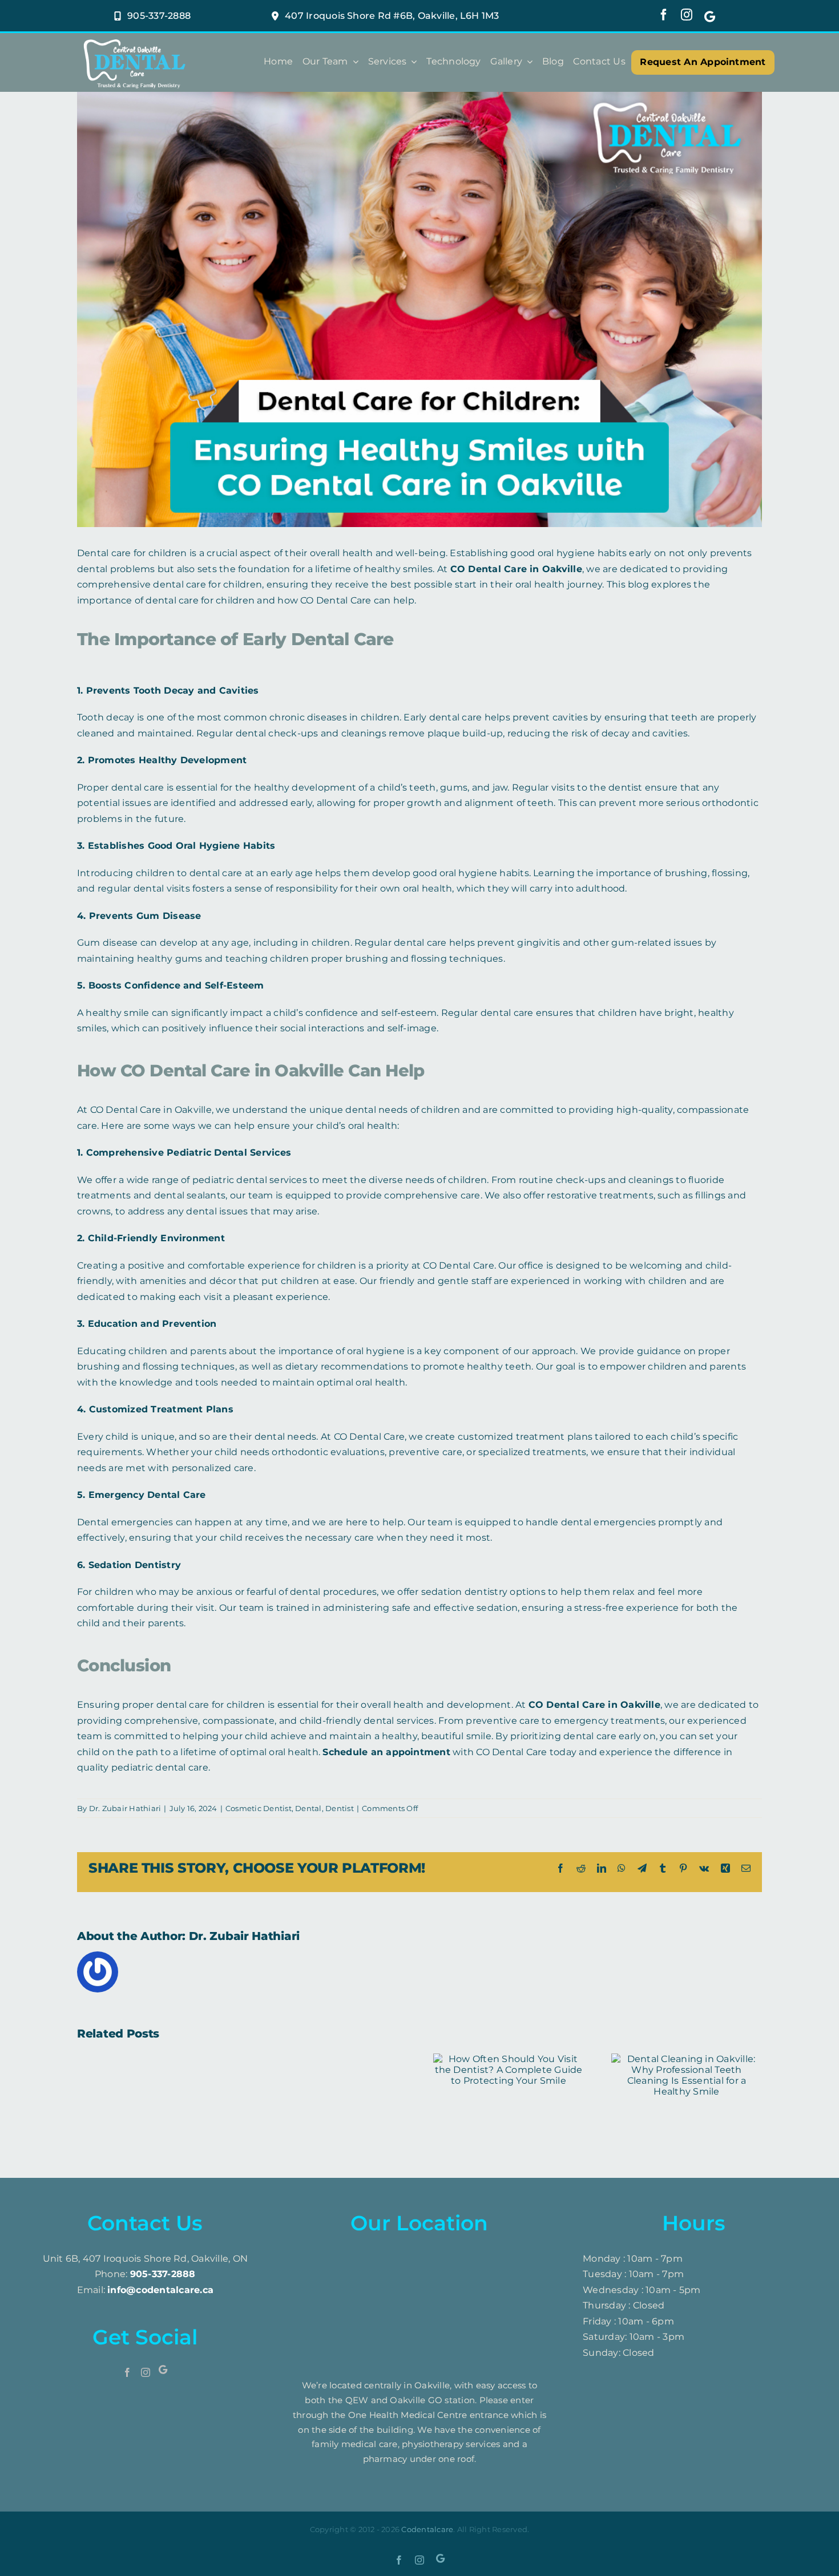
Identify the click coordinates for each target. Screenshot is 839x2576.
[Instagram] (146, 2372)
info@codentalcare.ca (160, 2290)
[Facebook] (127, 2372)
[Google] (710, 16)
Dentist (340, 1808)
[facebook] (664, 15)
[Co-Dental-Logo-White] (134, 39)
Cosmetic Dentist (259, 1808)
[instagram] (687, 15)
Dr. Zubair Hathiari (125, 1808)
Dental (308, 1808)
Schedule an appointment (386, 1752)
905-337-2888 (163, 2274)
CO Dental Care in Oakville (516, 569)
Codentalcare (427, 2529)
